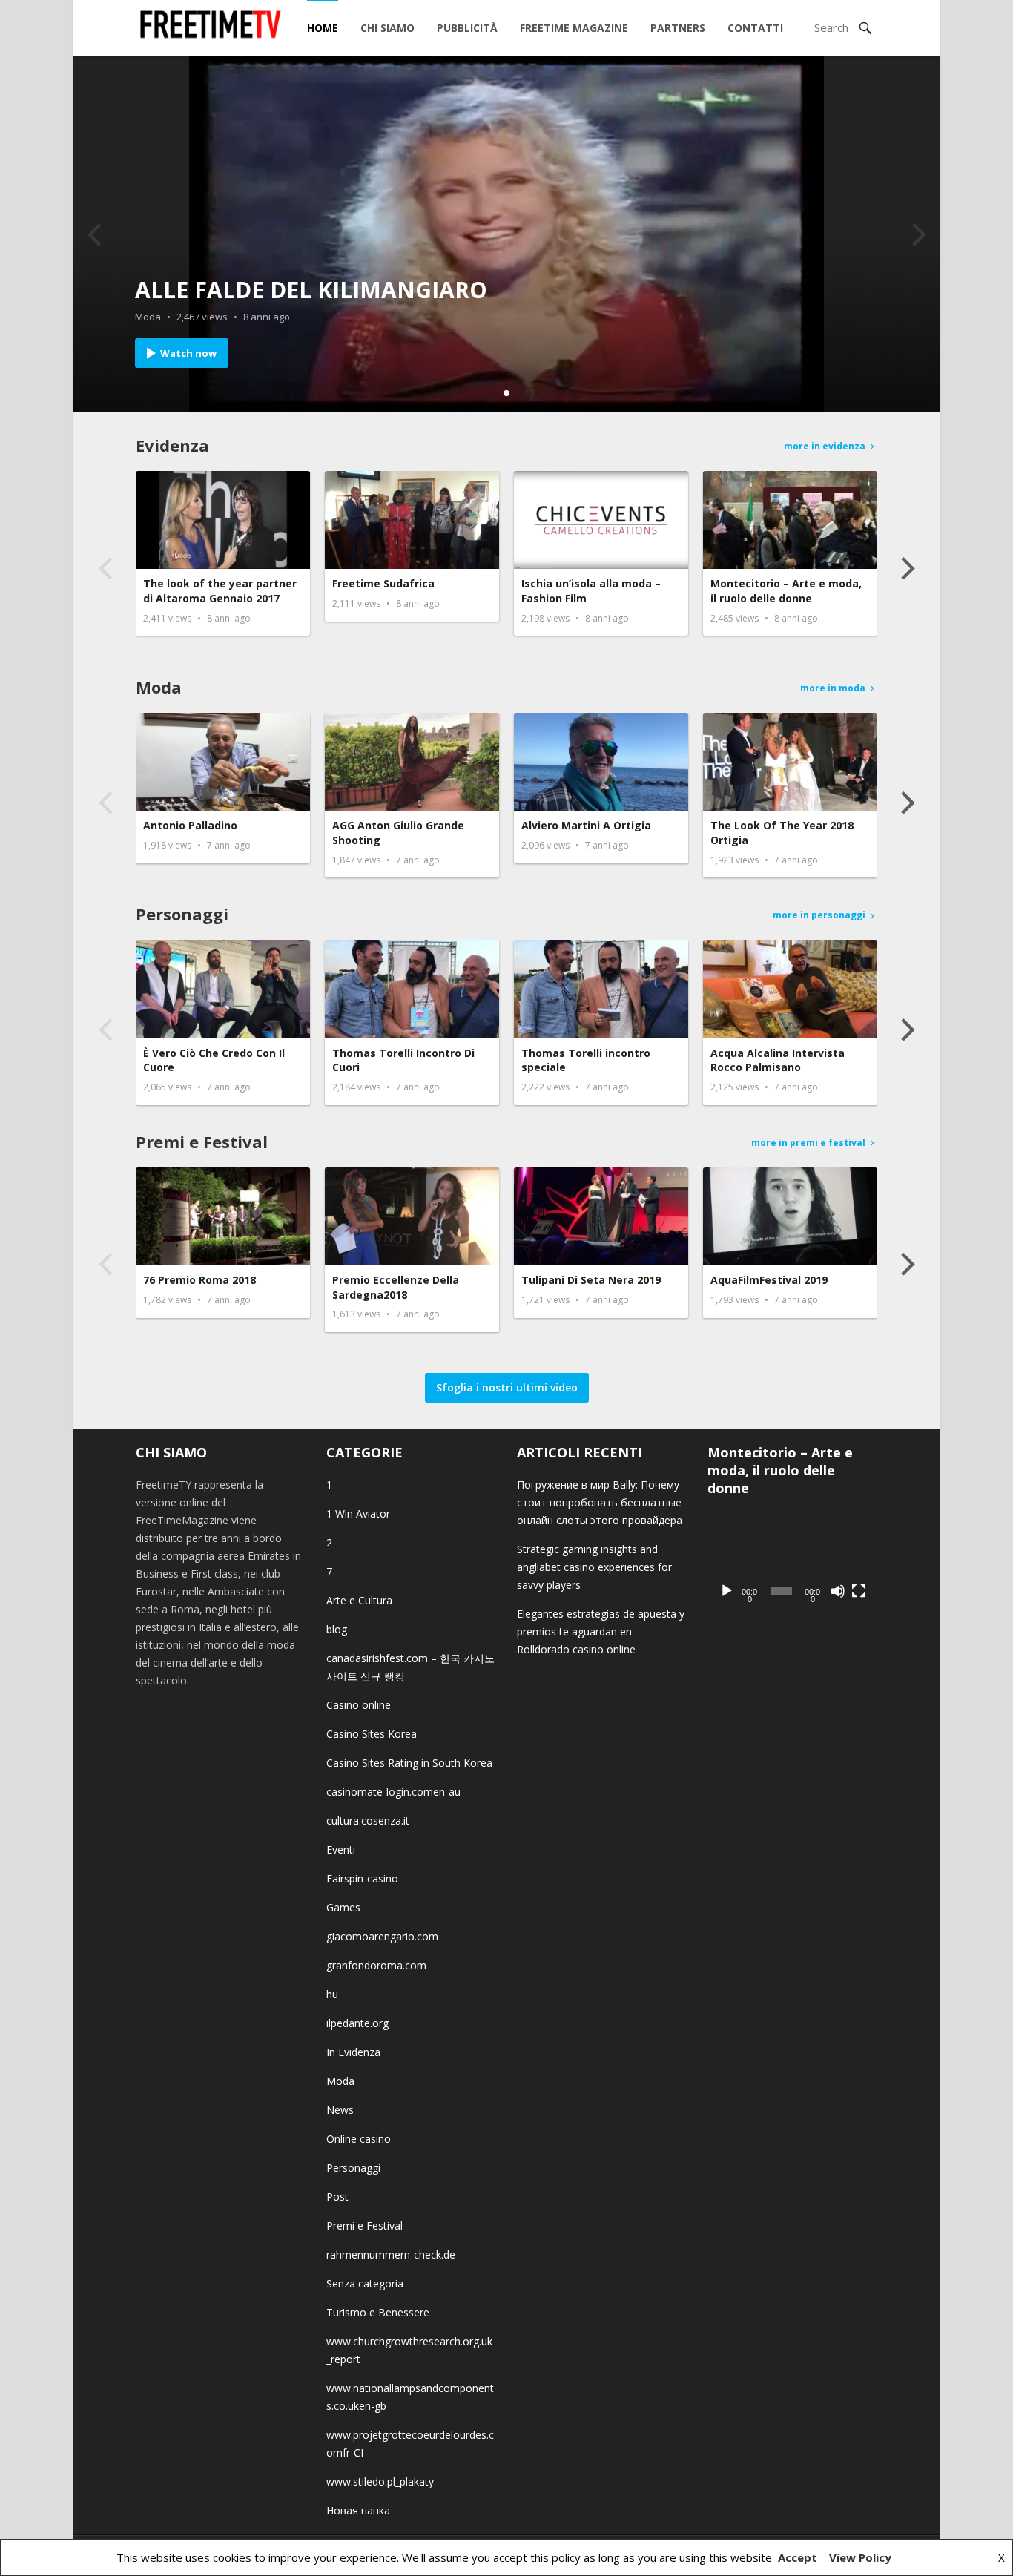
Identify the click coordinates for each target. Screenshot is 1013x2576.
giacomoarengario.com (382, 1936)
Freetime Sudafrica (383, 583)
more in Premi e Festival (808, 1143)
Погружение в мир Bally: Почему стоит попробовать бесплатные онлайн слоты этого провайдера (600, 1502)
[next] (917, 234)
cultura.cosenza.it (368, 1821)
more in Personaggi (819, 915)
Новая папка (358, 2510)
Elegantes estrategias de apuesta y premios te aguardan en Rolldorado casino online (601, 1631)
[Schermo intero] (859, 1591)
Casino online (359, 1705)
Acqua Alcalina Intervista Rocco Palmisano (778, 1060)
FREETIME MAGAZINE (574, 28)
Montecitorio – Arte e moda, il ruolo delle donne (786, 591)
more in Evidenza (825, 446)
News (340, 2110)
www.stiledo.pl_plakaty (380, 2481)
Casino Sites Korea (372, 1734)
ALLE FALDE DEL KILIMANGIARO (311, 290)
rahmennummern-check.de (391, 2254)
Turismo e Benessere (378, 2312)
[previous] (96, 234)
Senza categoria (365, 2283)
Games (343, 1907)
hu (332, 1994)
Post (337, 2197)
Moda (148, 317)
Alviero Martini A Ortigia (586, 825)
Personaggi (182, 914)
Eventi (341, 1849)
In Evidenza (353, 2052)
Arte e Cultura (359, 1600)
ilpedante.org (357, 2023)
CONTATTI (755, 28)
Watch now (188, 353)
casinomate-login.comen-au (393, 1792)
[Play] (727, 1591)
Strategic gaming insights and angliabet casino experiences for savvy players (594, 1567)
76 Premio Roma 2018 (199, 1280)
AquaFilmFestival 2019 (769, 1280)
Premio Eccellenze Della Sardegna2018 (396, 1287)
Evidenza (172, 445)
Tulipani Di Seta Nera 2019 (591, 1280)
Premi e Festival (202, 1142)
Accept (798, 2557)
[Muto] (838, 1591)
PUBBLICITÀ (467, 28)
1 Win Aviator (358, 1513)
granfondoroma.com (376, 1965)
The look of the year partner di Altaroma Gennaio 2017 (220, 591)
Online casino (359, 2139)
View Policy (860, 2557)
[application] (792, 1559)
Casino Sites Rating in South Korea (409, 1763)
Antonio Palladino (190, 825)
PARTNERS (678, 28)
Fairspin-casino (362, 1878)
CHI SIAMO (387, 28)
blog (337, 1629)
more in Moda (833, 688)
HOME (323, 28)
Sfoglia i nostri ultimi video (507, 1387)
